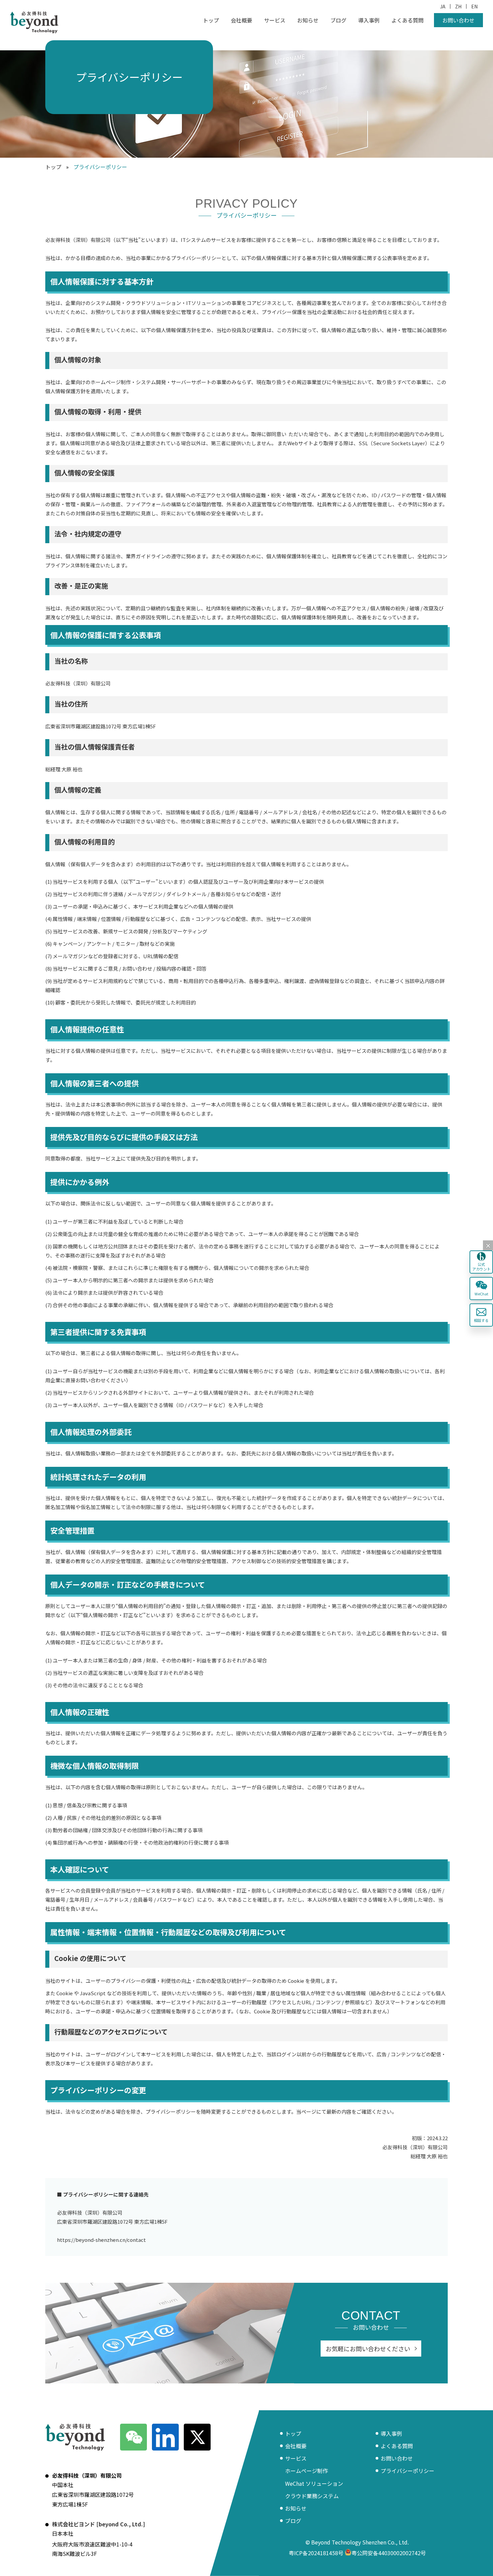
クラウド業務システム (312, 2496)
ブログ (338, 20)
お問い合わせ (458, 20)
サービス (275, 20)
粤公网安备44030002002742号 (389, 2553)
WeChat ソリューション (314, 2483)
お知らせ (308, 20)
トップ (211, 20)
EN (474, 6)
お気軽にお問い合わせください (368, 2349)
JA (443, 6)
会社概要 (241, 20)
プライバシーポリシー (407, 2471)
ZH (458, 6)
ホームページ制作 (307, 2471)
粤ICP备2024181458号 (316, 2553)
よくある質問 (407, 20)
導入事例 (369, 20)
